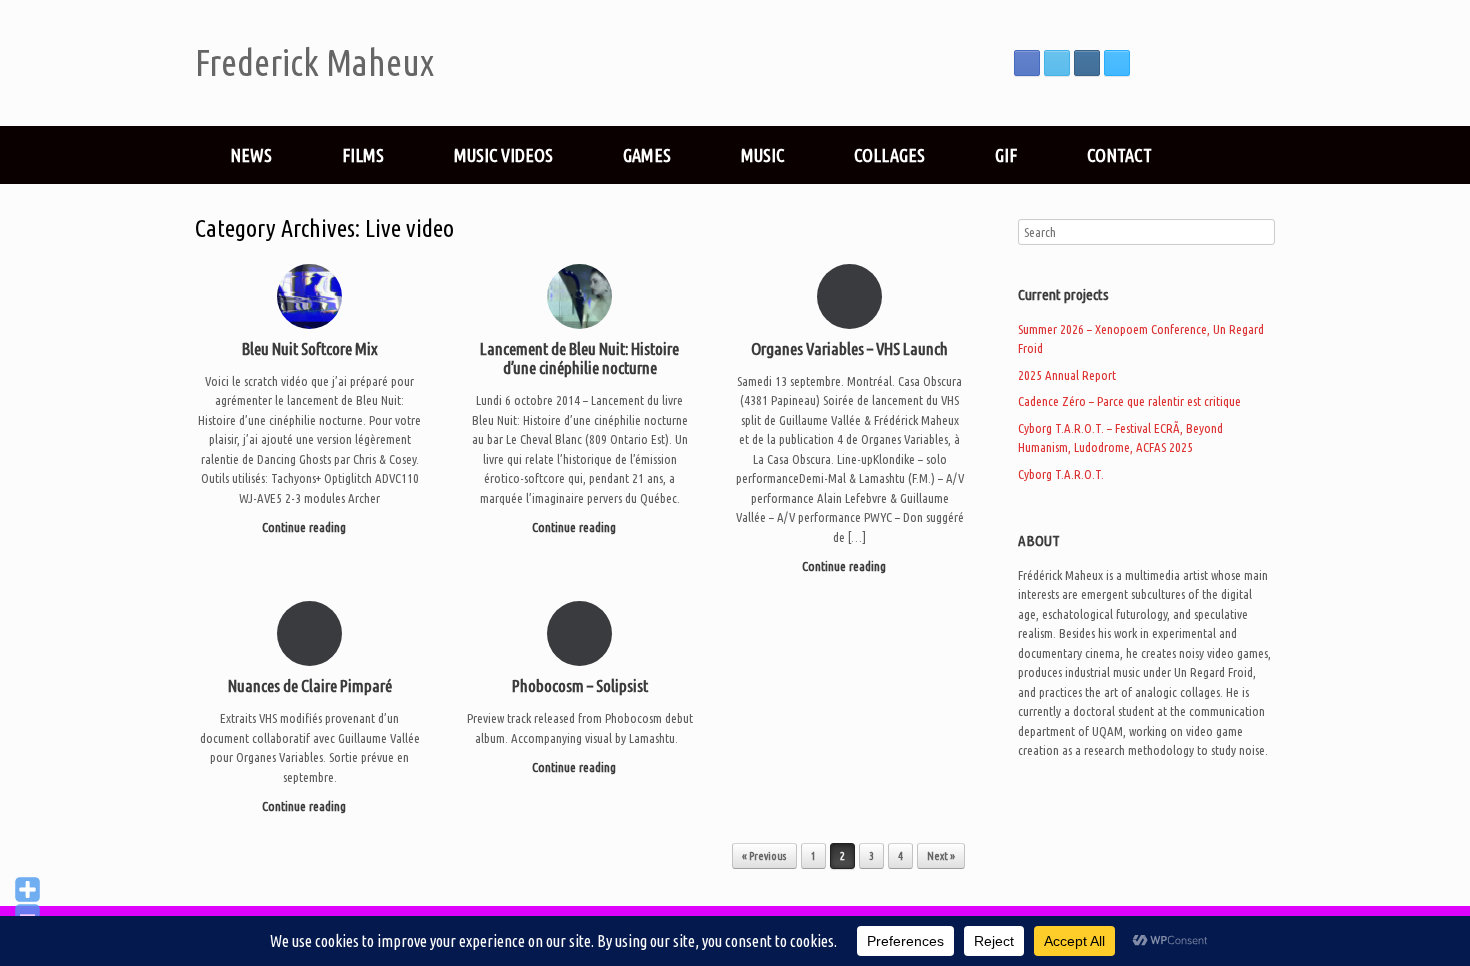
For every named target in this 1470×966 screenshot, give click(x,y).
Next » (941, 856)
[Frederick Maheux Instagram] (1087, 63)
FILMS (363, 155)
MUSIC (762, 155)
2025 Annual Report (1067, 375)
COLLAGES (889, 155)
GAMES (647, 155)
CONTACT (1119, 155)
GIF (1006, 155)
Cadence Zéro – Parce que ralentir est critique (1129, 401)
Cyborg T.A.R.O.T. (1061, 474)
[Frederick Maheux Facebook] (1027, 63)
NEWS (251, 155)
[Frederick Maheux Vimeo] (1117, 63)
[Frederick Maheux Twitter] (1057, 63)
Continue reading (305, 527)
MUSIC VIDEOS (503, 155)
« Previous (764, 856)
